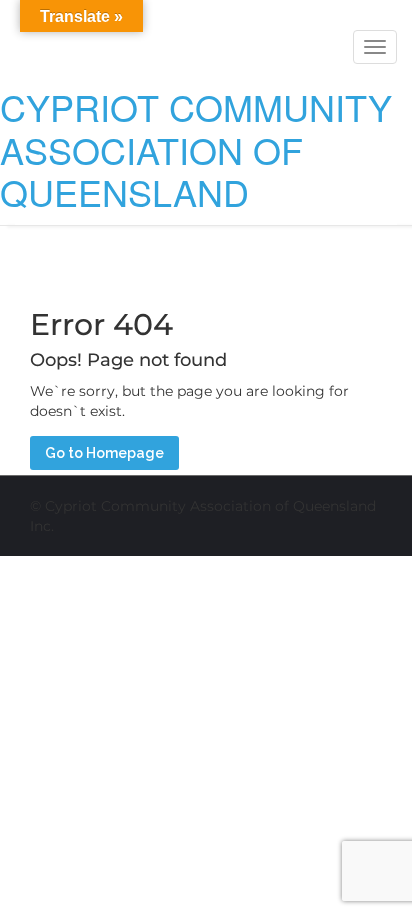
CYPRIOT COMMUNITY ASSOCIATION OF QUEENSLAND (196, 149)
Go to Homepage (104, 453)
